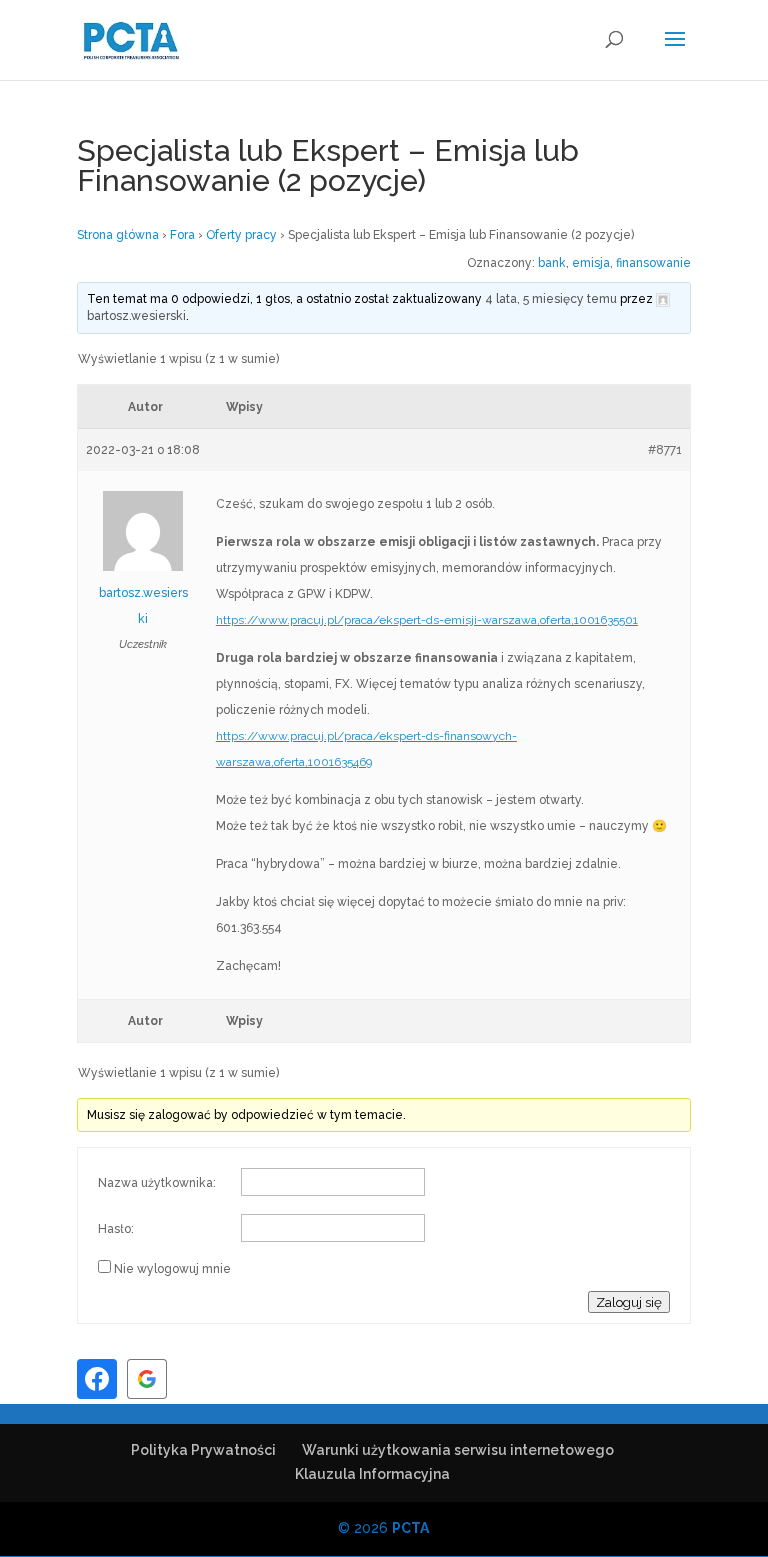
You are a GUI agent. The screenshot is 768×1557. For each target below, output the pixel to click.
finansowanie (653, 263)
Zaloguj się (629, 1302)
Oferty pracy (241, 235)
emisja (591, 263)
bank (552, 263)
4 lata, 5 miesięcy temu (551, 299)
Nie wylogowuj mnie (172, 1269)
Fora (182, 235)
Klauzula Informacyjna (372, 1474)
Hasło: (116, 1229)
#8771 (665, 450)
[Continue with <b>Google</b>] (147, 1379)
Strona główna (118, 235)
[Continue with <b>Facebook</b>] (97, 1379)
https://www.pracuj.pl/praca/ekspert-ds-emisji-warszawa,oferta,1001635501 (427, 620)
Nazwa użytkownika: (157, 1183)
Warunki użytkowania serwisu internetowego (458, 1450)
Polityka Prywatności (203, 1450)
